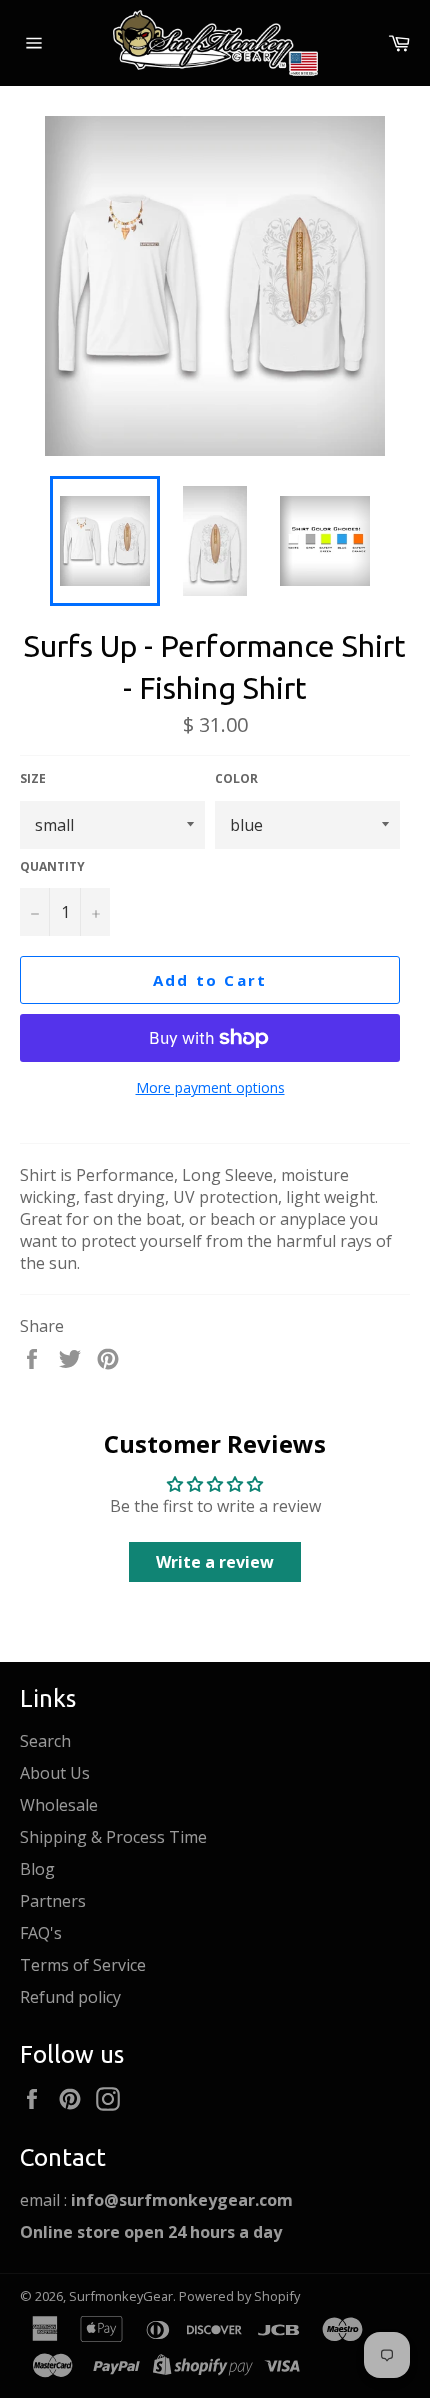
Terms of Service (83, 1965)
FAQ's (41, 1933)
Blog (37, 1869)
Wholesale (59, 1805)
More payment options (210, 1087)
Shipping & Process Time (113, 1837)
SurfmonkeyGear (121, 2296)
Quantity (52, 867)
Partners (53, 1901)
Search (45, 1741)
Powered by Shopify (239, 2296)
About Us (55, 1773)
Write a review (215, 1562)
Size (33, 779)
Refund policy (70, 1997)
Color (236, 779)
